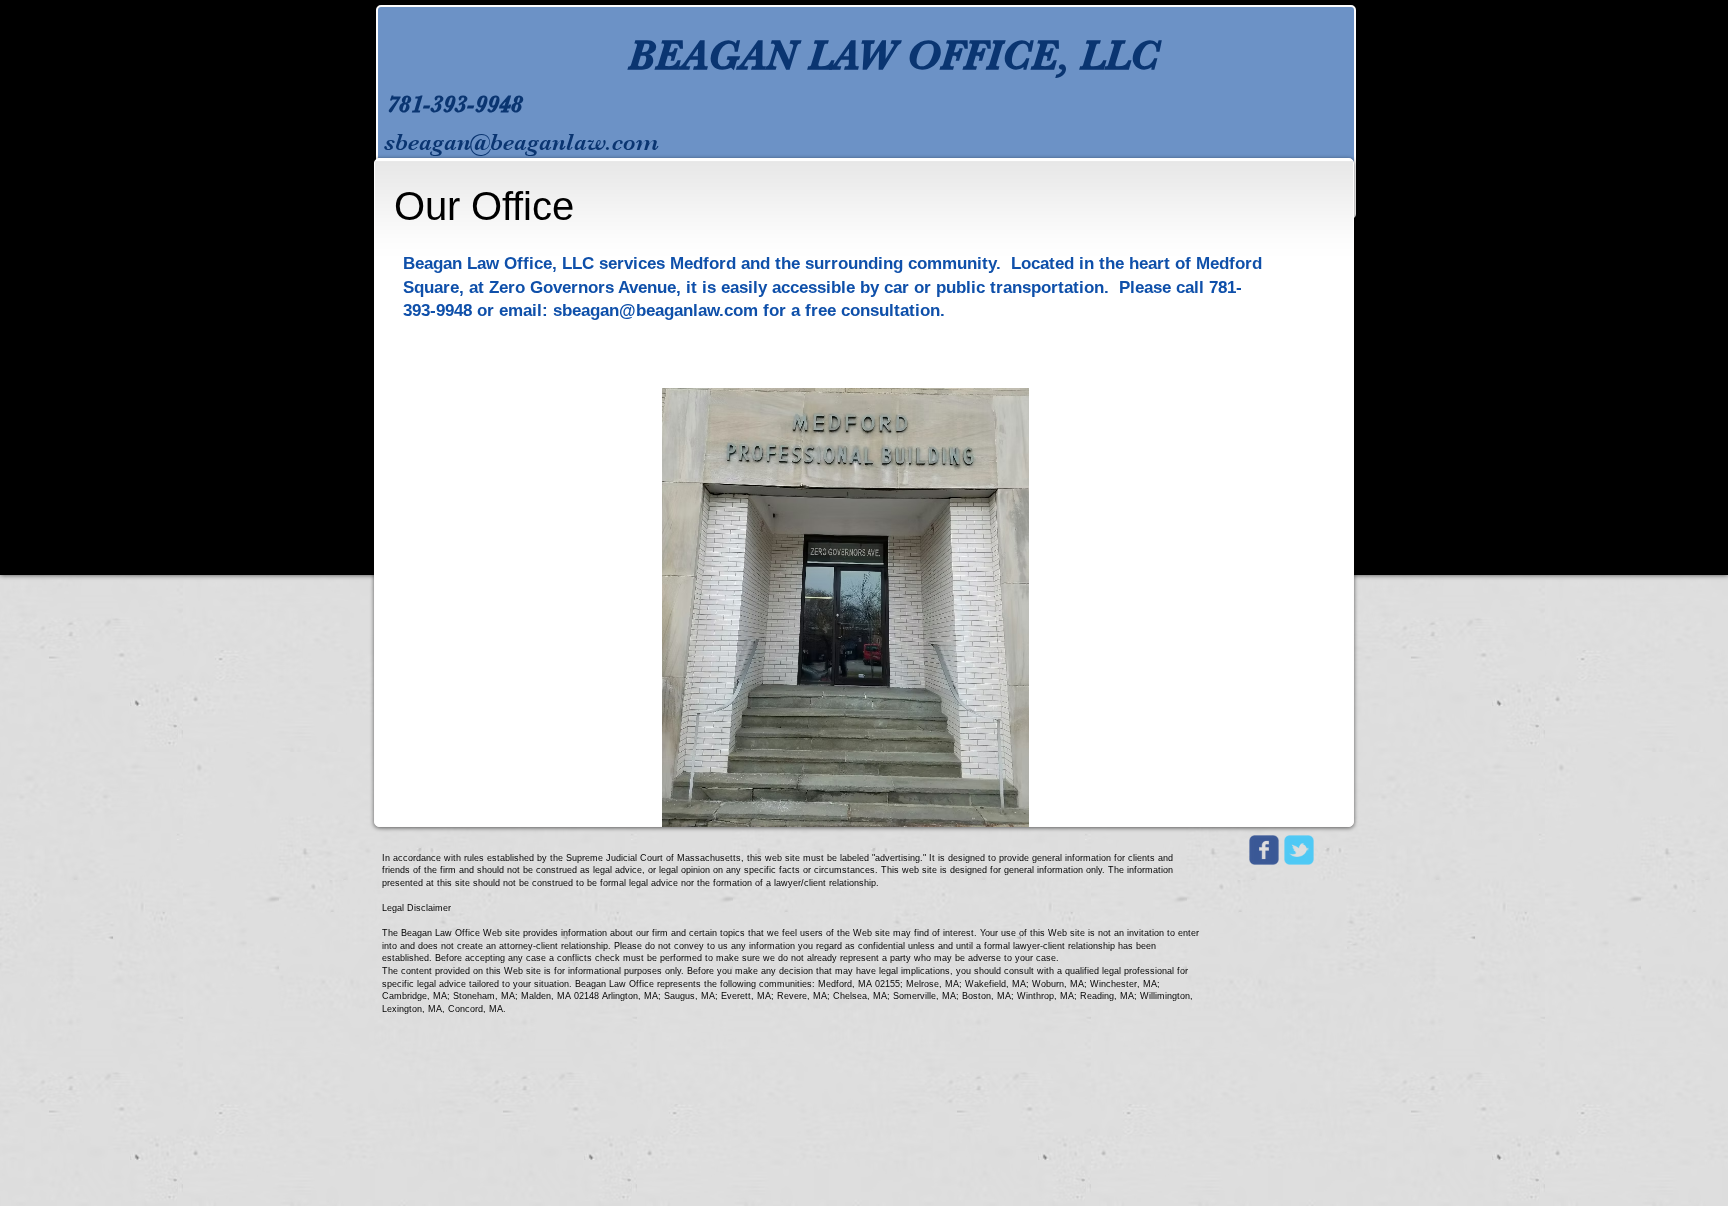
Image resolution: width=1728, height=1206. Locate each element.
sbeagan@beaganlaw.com (521, 142)
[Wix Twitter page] (1299, 850)
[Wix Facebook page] (1264, 850)
